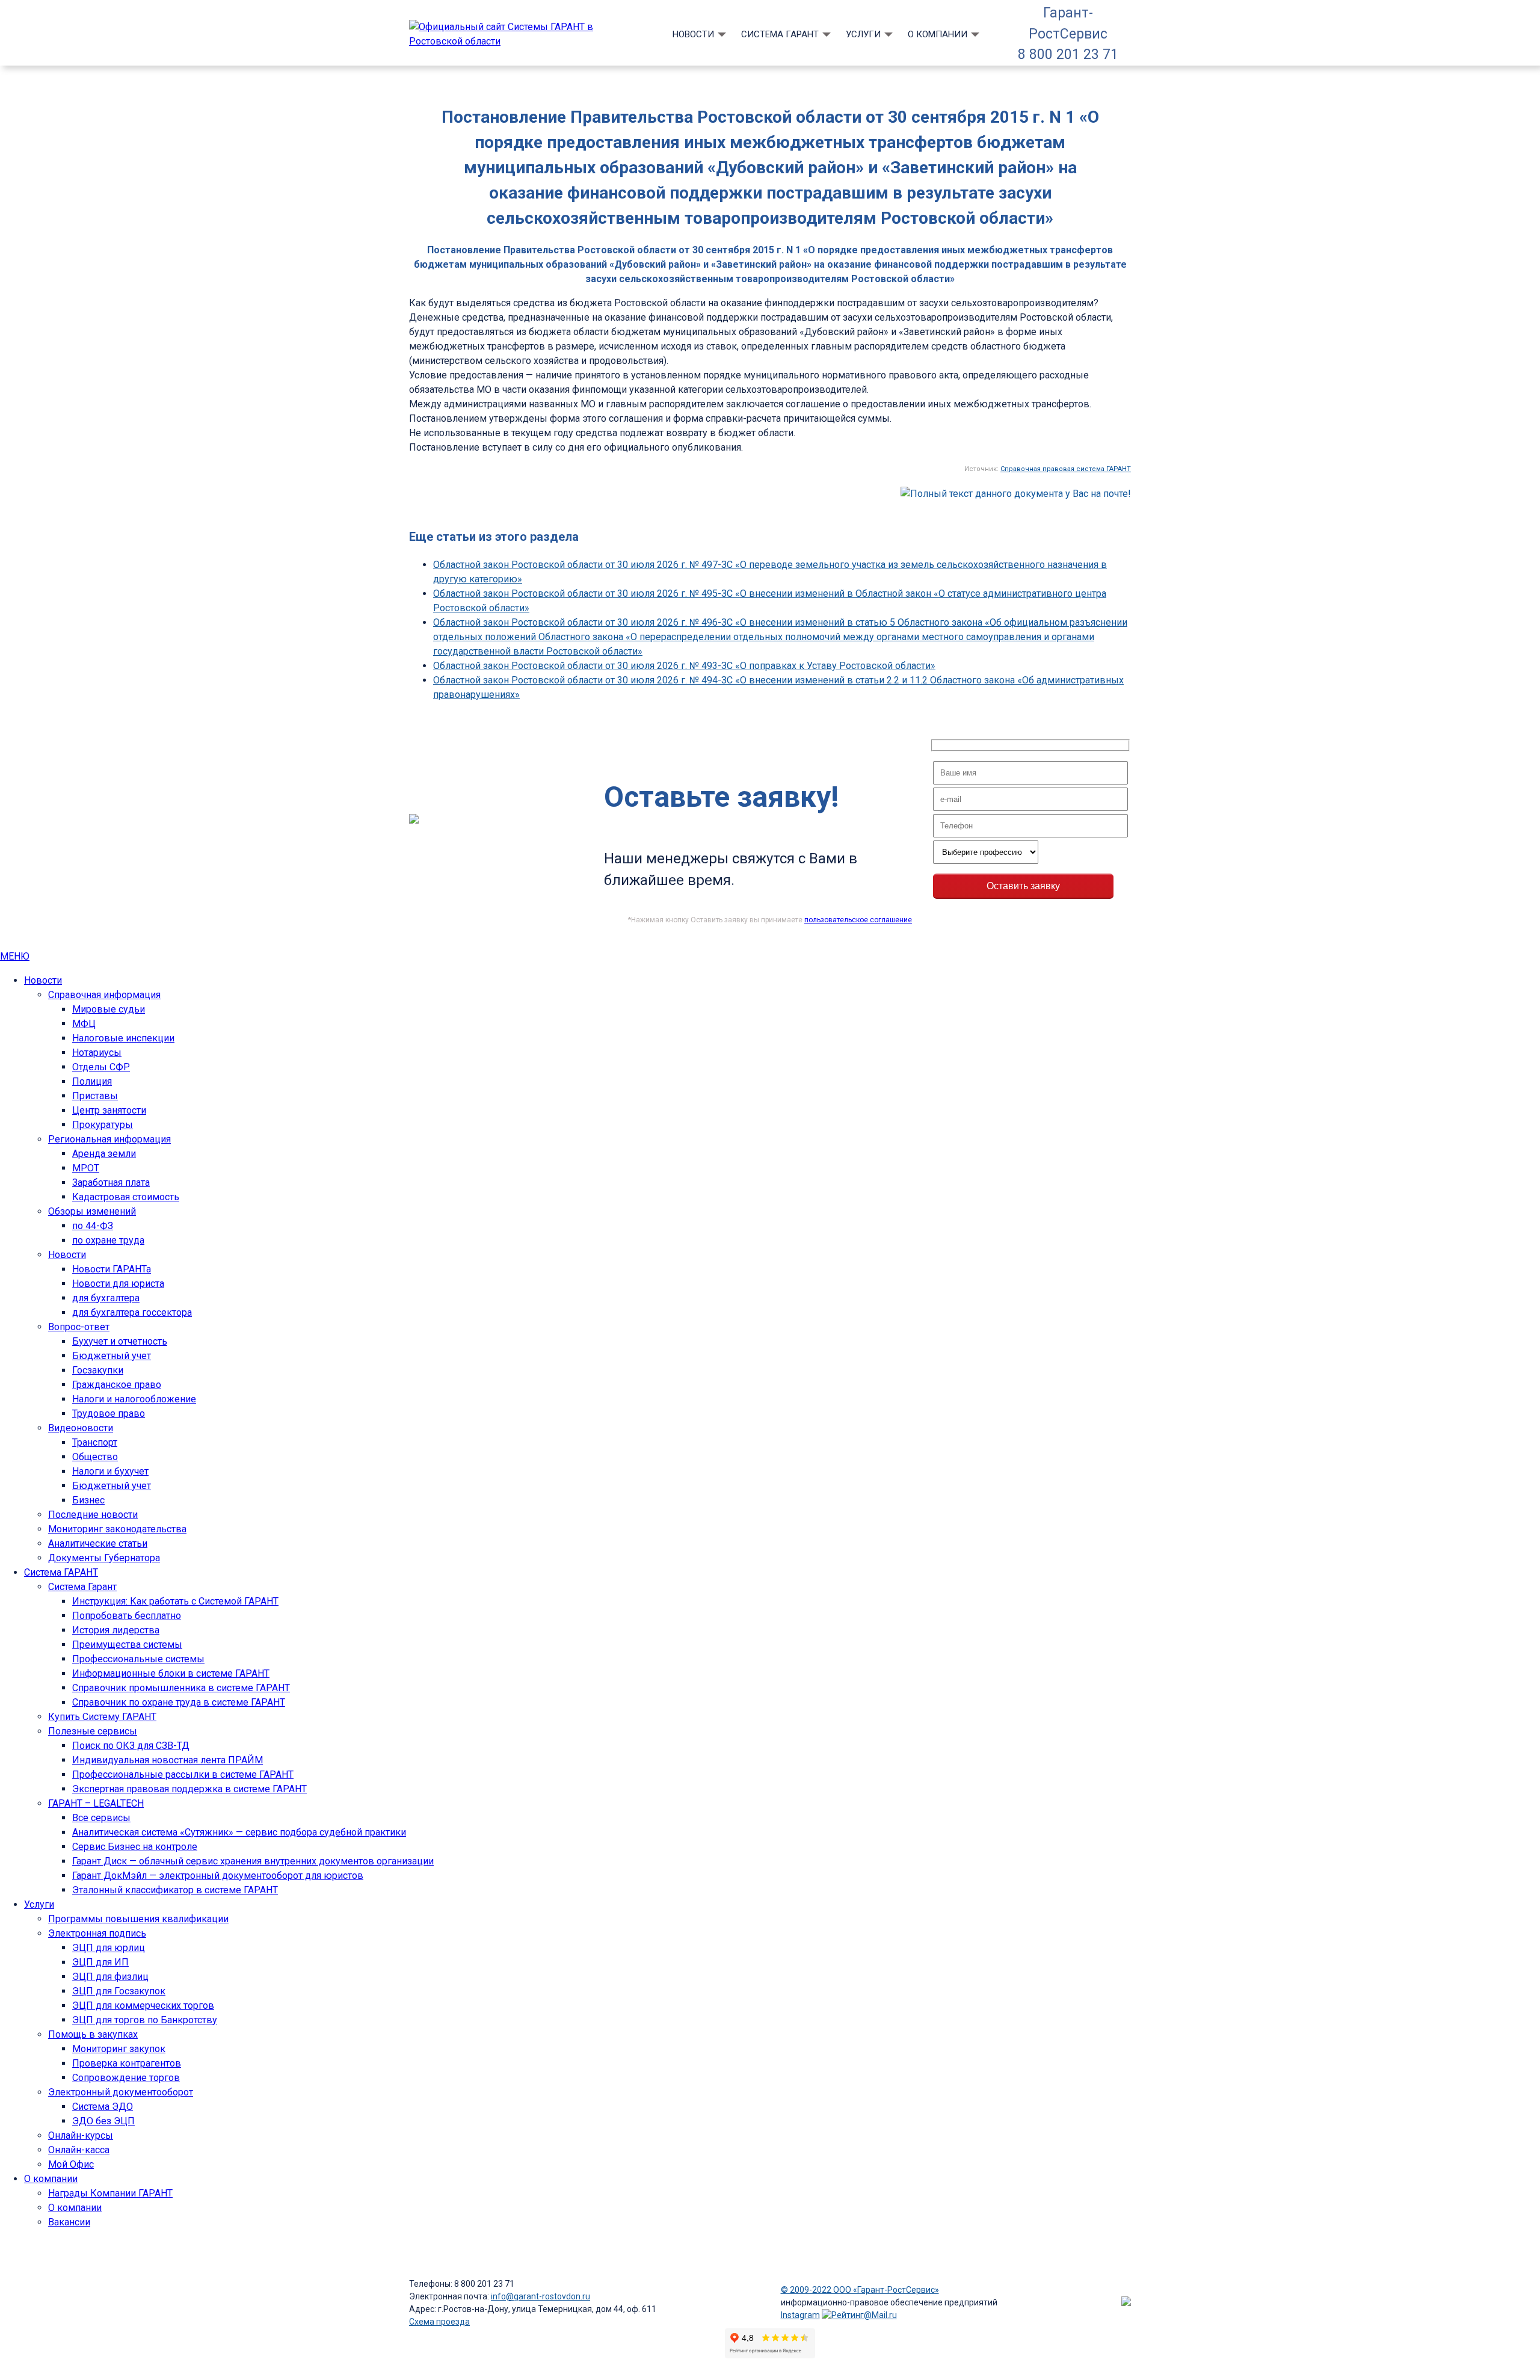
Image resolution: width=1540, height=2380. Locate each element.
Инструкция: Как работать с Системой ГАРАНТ (175, 1601)
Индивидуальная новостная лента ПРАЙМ (168, 1760)
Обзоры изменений (92, 1211)
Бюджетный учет (112, 1356)
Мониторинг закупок (119, 2049)
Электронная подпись (97, 1933)
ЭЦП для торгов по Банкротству (145, 2020)
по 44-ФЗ (93, 1226)
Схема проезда (439, 2322)
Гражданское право (117, 1385)
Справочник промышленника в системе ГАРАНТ (181, 1688)
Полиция (92, 1081)
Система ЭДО (103, 2107)
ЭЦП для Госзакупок (119, 1991)
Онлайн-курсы (81, 2135)
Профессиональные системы (138, 1659)
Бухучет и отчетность (120, 1341)
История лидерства (116, 1630)
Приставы (95, 1096)
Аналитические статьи (98, 1543)
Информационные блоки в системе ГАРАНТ (171, 1673)
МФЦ (84, 1024)
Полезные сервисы (93, 1731)
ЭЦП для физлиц (110, 1977)
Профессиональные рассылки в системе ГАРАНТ (183, 1774)
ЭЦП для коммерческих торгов (143, 2005)
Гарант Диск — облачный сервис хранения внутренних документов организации (253, 1861)
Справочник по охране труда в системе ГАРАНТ (179, 1702)
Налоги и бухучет (110, 1471)
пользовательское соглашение (858, 920)
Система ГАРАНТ (780, 34)
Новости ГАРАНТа (112, 1269)
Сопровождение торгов (126, 2078)
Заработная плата (111, 1182)
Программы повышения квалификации (138, 1919)
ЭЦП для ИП (100, 1962)
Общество (95, 1457)
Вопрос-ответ (79, 1327)
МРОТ (86, 1168)
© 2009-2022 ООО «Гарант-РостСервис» (860, 2290)
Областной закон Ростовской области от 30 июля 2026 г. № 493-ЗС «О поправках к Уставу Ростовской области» (684, 666)
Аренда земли (104, 1154)
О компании (938, 34)
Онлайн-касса (79, 2150)
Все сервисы (101, 1818)
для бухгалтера (106, 1298)
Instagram (800, 2315)
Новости (693, 34)
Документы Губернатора (104, 1558)
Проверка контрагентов (127, 2063)
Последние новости (93, 1515)
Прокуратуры (103, 1125)
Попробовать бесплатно (127, 1616)
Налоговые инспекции (123, 1038)
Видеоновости (81, 1428)
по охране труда (108, 1240)
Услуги (863, 34)
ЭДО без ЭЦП (103, 2121)
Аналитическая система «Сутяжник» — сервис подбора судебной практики (239, 1832)
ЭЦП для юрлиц (109, 1948)
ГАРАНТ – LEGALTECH (96, 1803)
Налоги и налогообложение (134, 1399)
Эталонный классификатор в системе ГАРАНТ (175, 1890)
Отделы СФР (101, 1067)
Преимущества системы (127, 1645)
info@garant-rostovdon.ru (541, 2296)
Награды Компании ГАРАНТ (110, 2193)
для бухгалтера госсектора (132, 1312)
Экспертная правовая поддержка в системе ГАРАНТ (189, 1789)
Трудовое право (109, 1414)
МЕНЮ (15, 956)
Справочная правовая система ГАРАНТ (1066, 469)
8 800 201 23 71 (1068, 54)
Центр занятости (109, 1110)
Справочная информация (104, 995)
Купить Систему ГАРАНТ (102, 1717)
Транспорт (95, 1442)
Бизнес (88, 1500)
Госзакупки (98, 1370)
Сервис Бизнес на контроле (135, 1847)
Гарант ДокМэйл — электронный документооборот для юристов (218, 1876)
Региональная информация (109, 1139)
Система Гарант (82, 1587)
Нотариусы (97, 1053)
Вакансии (69, 2222)
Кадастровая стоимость (126, 1197)
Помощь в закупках (93, 2034)
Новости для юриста (118, 1284)
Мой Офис (71, 2164)
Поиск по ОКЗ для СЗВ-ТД (131, 1746)
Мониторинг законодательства (117, 1529)
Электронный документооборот (121, 2092)
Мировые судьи (109, 1009)
